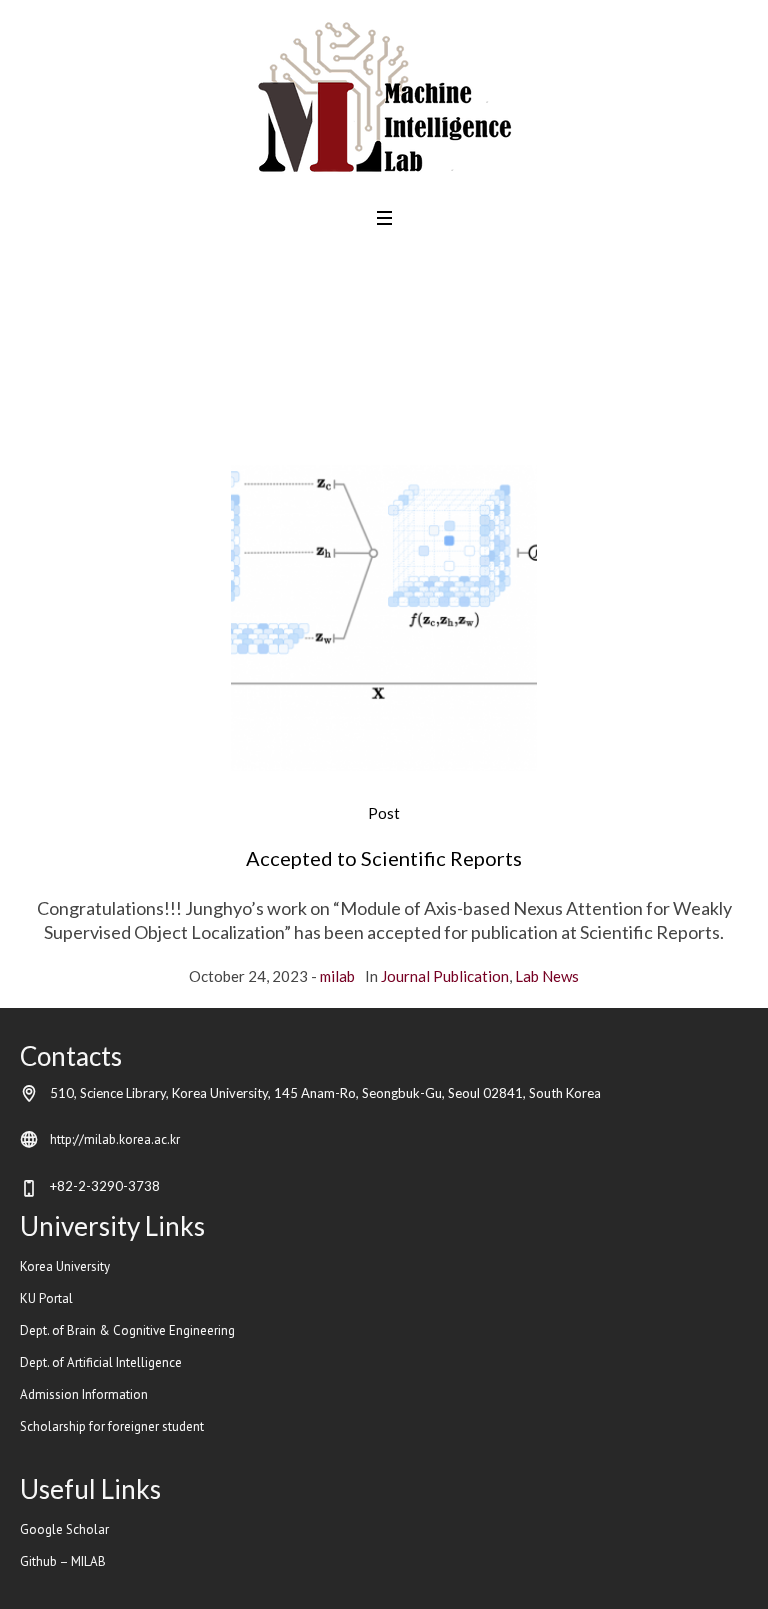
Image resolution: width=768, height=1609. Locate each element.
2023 (376, 407)
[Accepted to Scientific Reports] (384, 618)
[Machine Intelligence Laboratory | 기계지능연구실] (384, 97)
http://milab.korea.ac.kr (115, 1139)
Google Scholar (64, 1529)
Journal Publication (445, 976)
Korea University (65, 1266)
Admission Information (84, 1394)
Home (324, 407)
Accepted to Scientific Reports (384, 858)
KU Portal (48, 1298)
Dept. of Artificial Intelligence (102, 1362)
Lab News (547, 976)
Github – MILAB (64, 1561)
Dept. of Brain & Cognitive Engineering (127, 1330)
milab (337, 976)
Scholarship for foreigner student (112, 1426)
